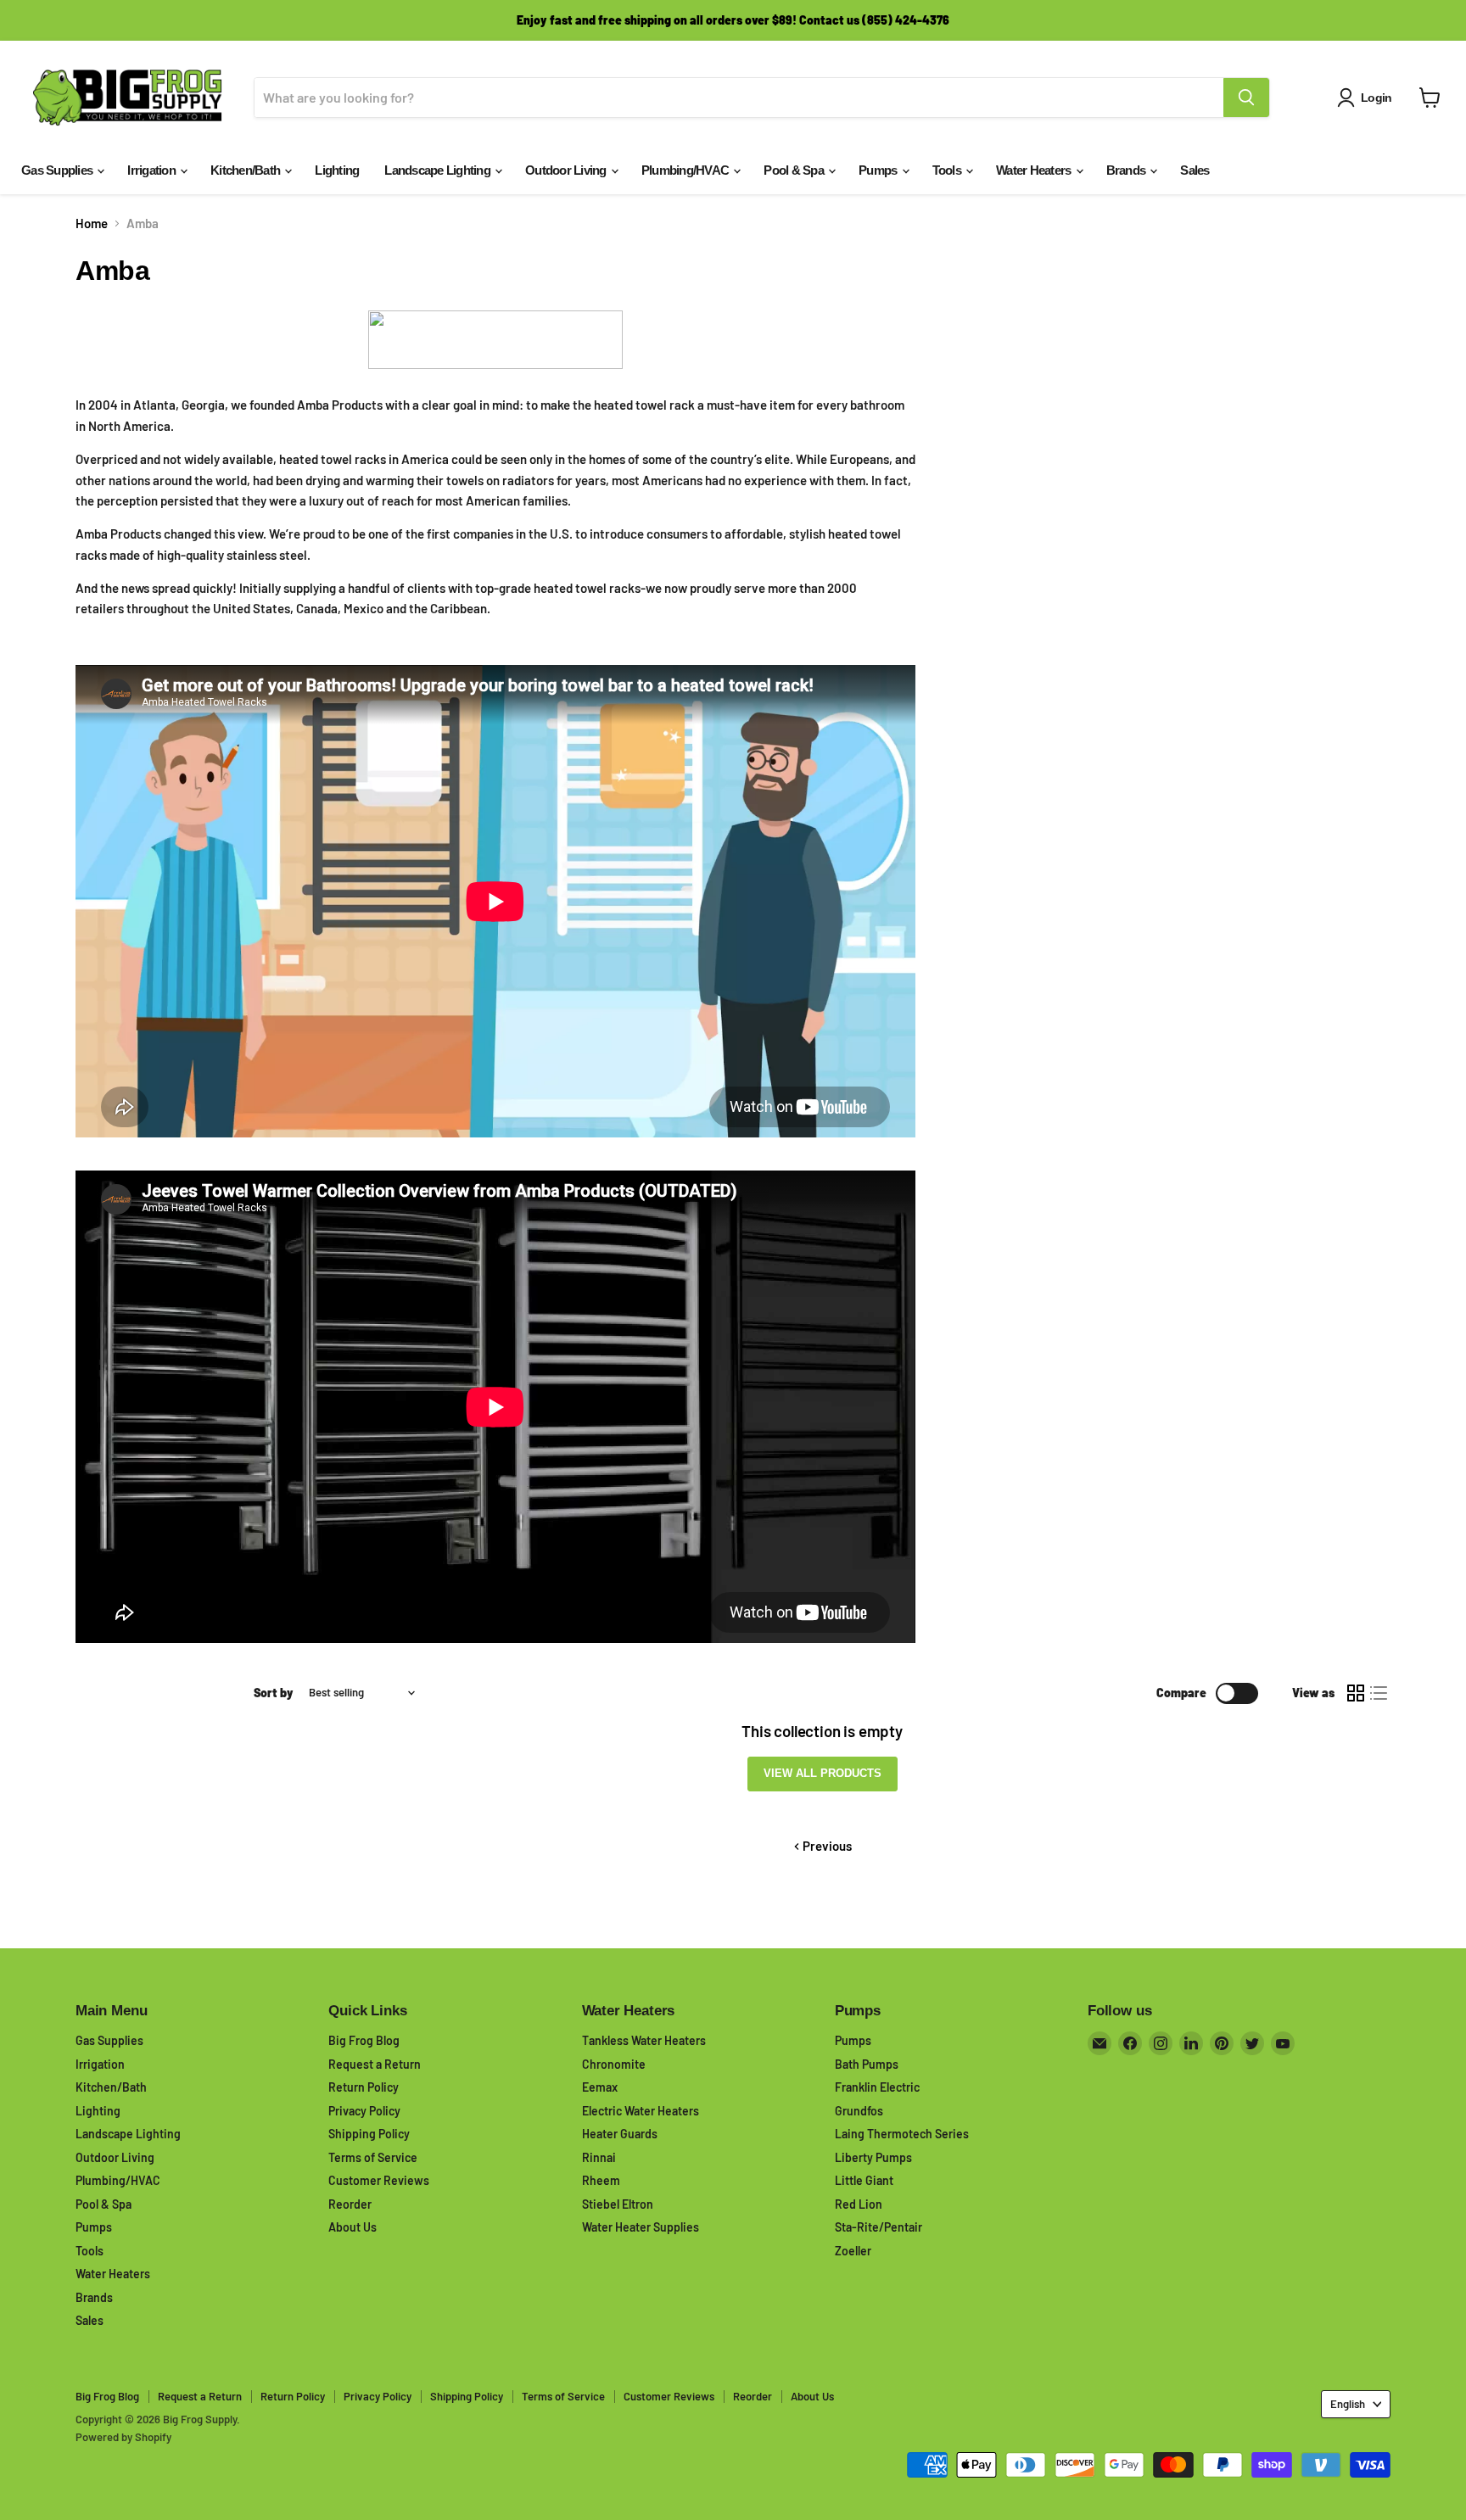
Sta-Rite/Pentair (878, 2227)
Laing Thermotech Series (902, 2134)
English (1348, 2404)
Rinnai (599, 2157)
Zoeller (853, 2251)
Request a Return (375, 2064)
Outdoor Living (567, 170)
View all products (823, 1773)
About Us (353, 2227)
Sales (1195, 170)
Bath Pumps (867, 2064)
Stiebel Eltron (618, 2204)
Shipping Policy (369, 2134)
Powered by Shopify (123, 2437)
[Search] (1246, 98)
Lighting (337, 170)
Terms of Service (373, 2157)
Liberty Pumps (873, 2157)
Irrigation (153, 170)
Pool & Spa (795, 170)
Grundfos (859, 2111)
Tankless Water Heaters (644, 2040)
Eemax (600, 2087)
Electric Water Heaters (641, 2111)
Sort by (274, 1693)
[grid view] (1356, 1693)
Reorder (350, 2204)
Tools (948, 170)
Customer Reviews (379, 2180)
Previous (826, 1846)
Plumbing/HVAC (687, 170)
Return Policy (364, 2087)
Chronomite (614, 2064)
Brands (1127, 170)
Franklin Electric (877, 2087)
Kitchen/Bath (246, 170)
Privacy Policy (364, 2111)
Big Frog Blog (364, 2040)
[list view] (1379, 1693)
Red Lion (859, 2204)
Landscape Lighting (439, 170)
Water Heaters (1035, 170)
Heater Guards (620, 2134)
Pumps (879, 170)
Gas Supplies (58, 170)
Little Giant (864, 2180)
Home (92, 224)
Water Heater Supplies (641, 2227)
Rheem (601, 2180)
